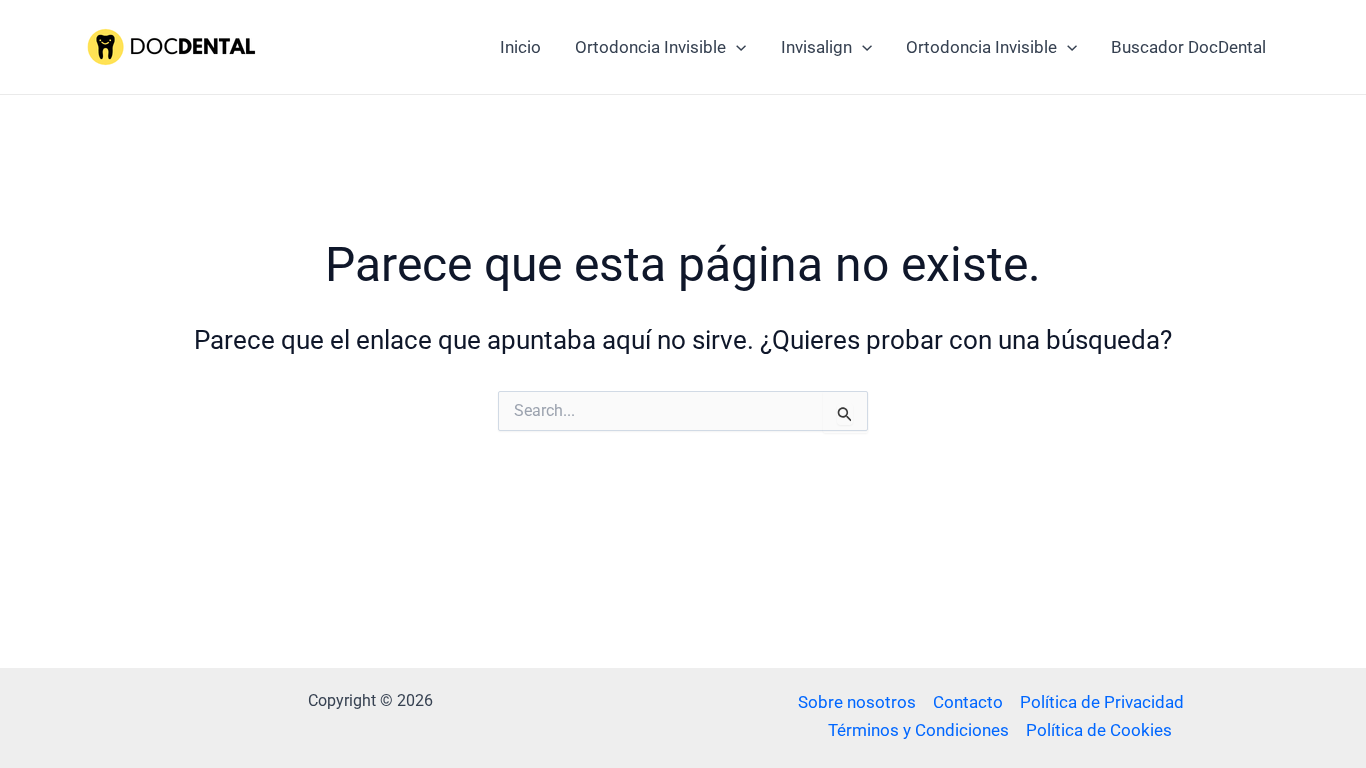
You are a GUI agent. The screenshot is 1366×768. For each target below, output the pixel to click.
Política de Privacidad (1102, 702)
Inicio (520, 47)
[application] (736, 47)
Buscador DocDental (1188, 47)
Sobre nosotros (857, 702)
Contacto (968, 702)
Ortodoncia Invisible (650, 47)
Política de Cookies (1099, 730)
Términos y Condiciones (918, 730)
